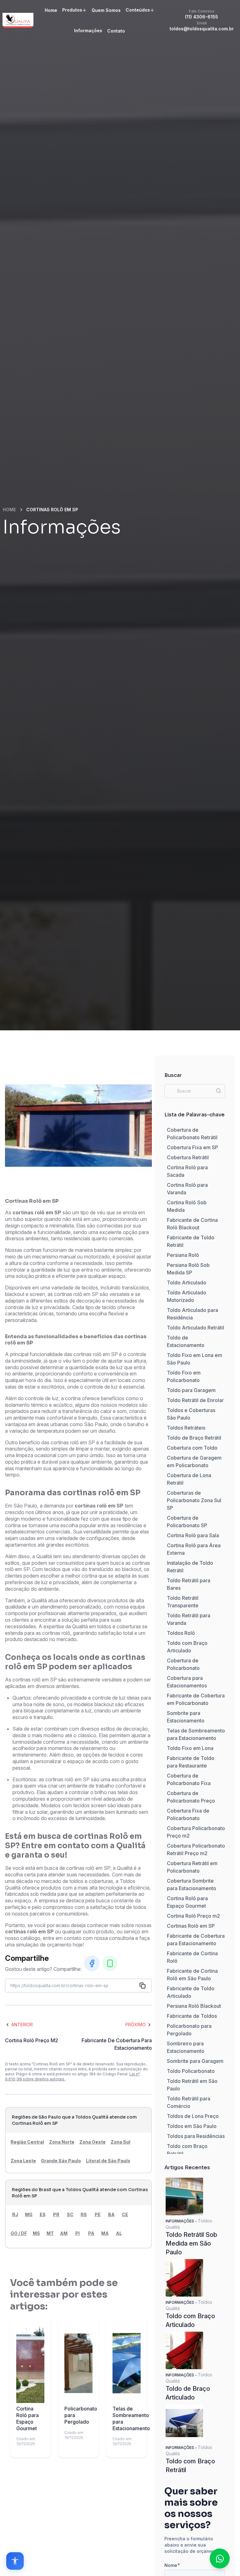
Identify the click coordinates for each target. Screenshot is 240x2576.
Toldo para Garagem (191, 1390)
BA (111, 2214)
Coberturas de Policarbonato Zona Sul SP (194, 1500)
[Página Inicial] (18, 20)
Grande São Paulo (61, 2161)
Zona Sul (120, 2142)
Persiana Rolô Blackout (194, 2006)
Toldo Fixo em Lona (190, 1748)
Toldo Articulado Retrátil (195, 1328)
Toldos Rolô (181, 1633)
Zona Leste (23, 2161)
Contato (116, 31)
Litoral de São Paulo (108, 2161)
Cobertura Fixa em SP (192, 1147)
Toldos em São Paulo (192, 2126)
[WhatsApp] (110, 1963)
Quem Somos (106, 10)
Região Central (27, 2142)
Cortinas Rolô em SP (191, 1926)
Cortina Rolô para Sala (193, 1535)
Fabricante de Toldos (192, 2016)
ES (43, 2214)
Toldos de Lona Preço (193, 2116)
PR (56, 2214)
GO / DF (19, 2233)
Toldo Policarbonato (191, 2071)
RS (84, 2214)
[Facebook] (92, 1963)
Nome (172, 2565)
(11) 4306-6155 (202, 14)
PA (91, 2233)
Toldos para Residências (196, 2136)
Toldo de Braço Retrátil (194, 1438)
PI (77, 2233)
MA (105, 2233)
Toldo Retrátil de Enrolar (195, 1400)
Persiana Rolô (183, 1255)
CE (125, 2214)
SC (70, 2214)
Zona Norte (62, 2142)
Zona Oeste (92, 2142)
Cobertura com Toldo (192, 1448)
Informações (88, 31)
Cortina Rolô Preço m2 (193, 1916)
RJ (15, 2214)
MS (36, 2233)
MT (50, 2233)
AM (64, 2233)
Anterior (22, 2025)
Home (51, 10)
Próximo (135, 2025)
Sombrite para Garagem (195, 2061)
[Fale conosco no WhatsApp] (220, 2558)
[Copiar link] (142, 1986)
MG (29, 2214)
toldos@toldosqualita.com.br (202, 26)
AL (119, 2233)
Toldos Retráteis (186, 1428)
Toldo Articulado (187, 1283)
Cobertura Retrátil (188, 1157)
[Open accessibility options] (15, 2561)
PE (98, 2214)
